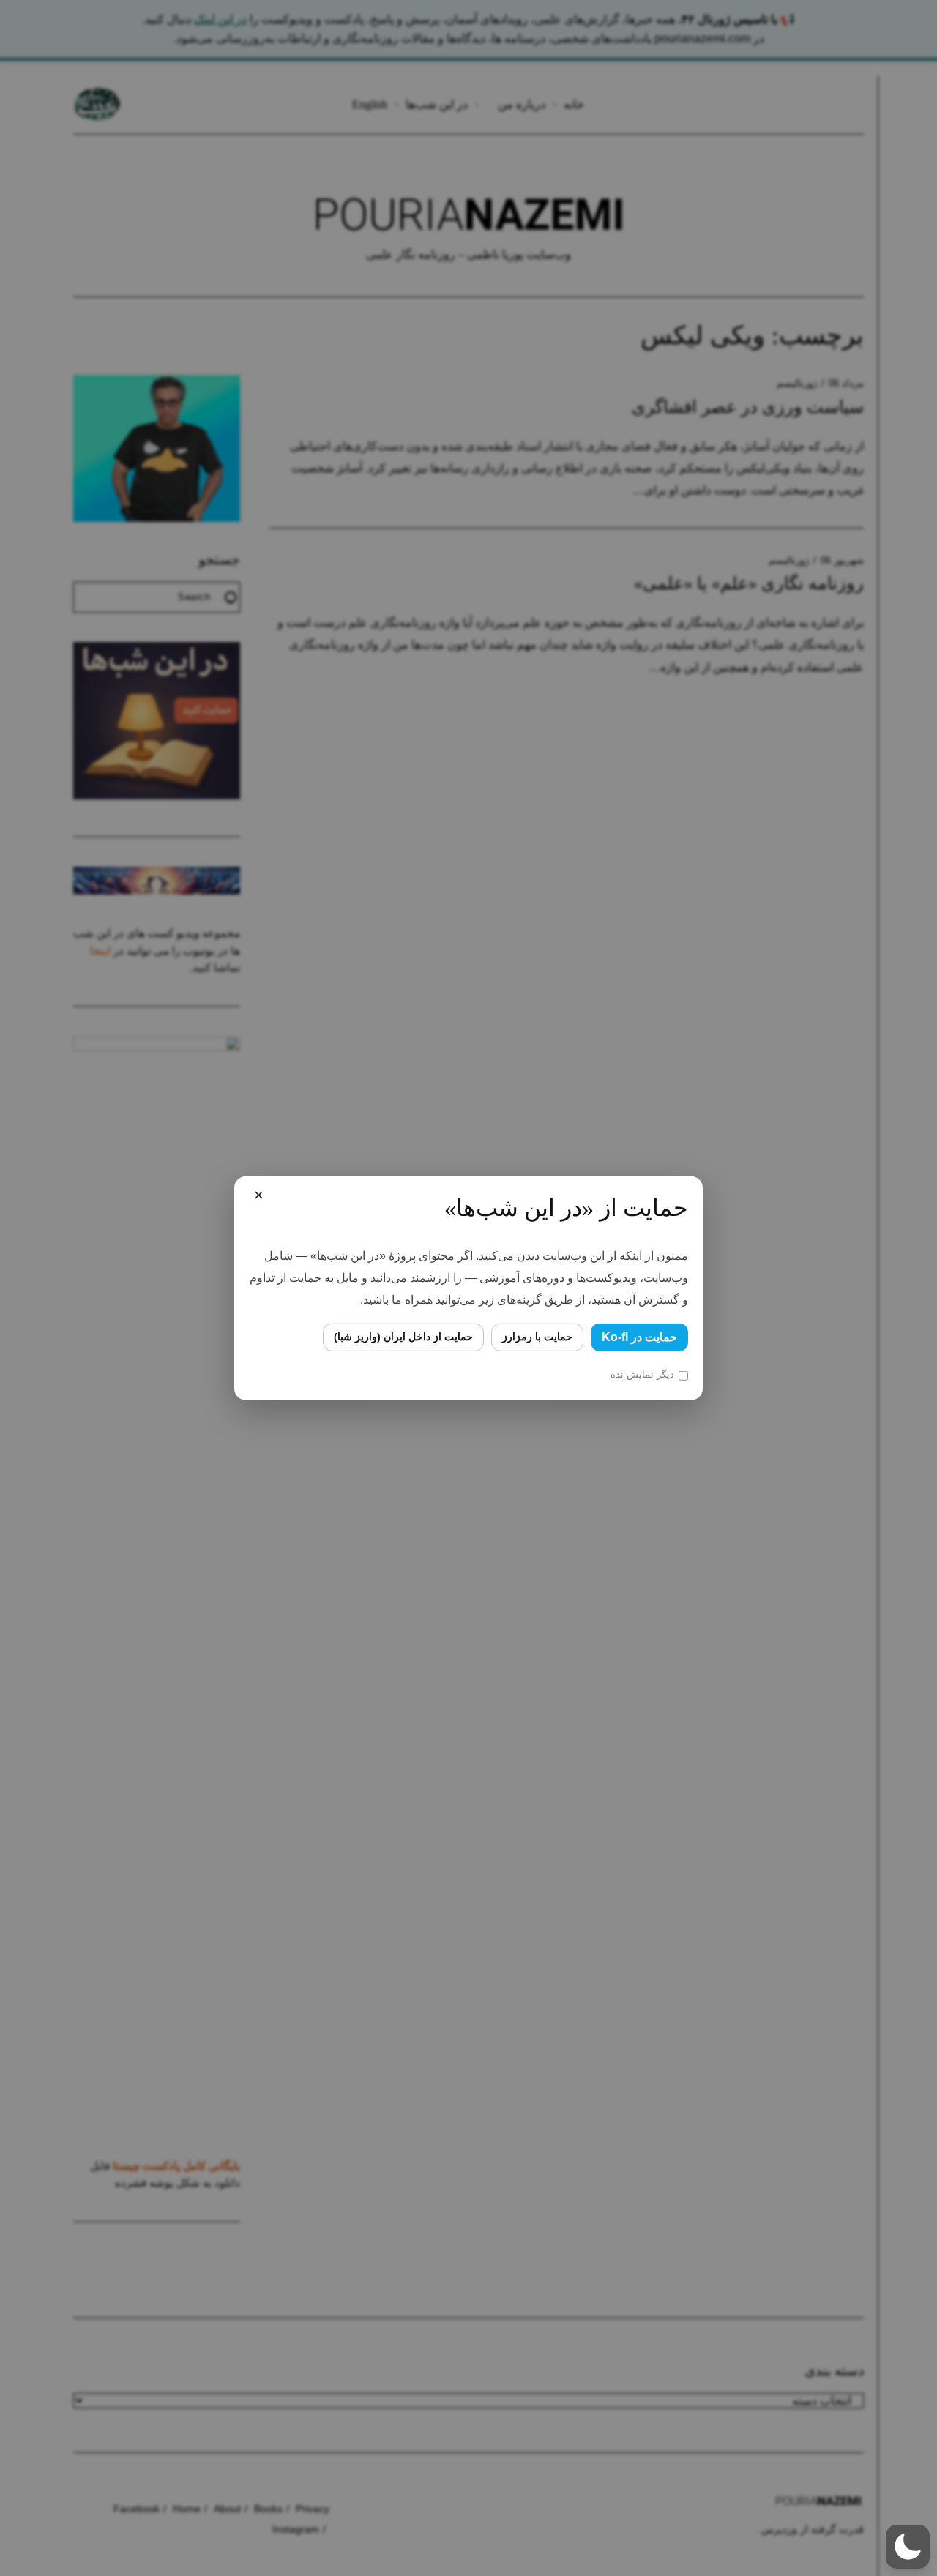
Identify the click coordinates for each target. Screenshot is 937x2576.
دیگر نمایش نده (642, 1374)
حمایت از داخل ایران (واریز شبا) (403, 1337)
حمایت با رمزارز (537, 1337)
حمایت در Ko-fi (639, 1336)
